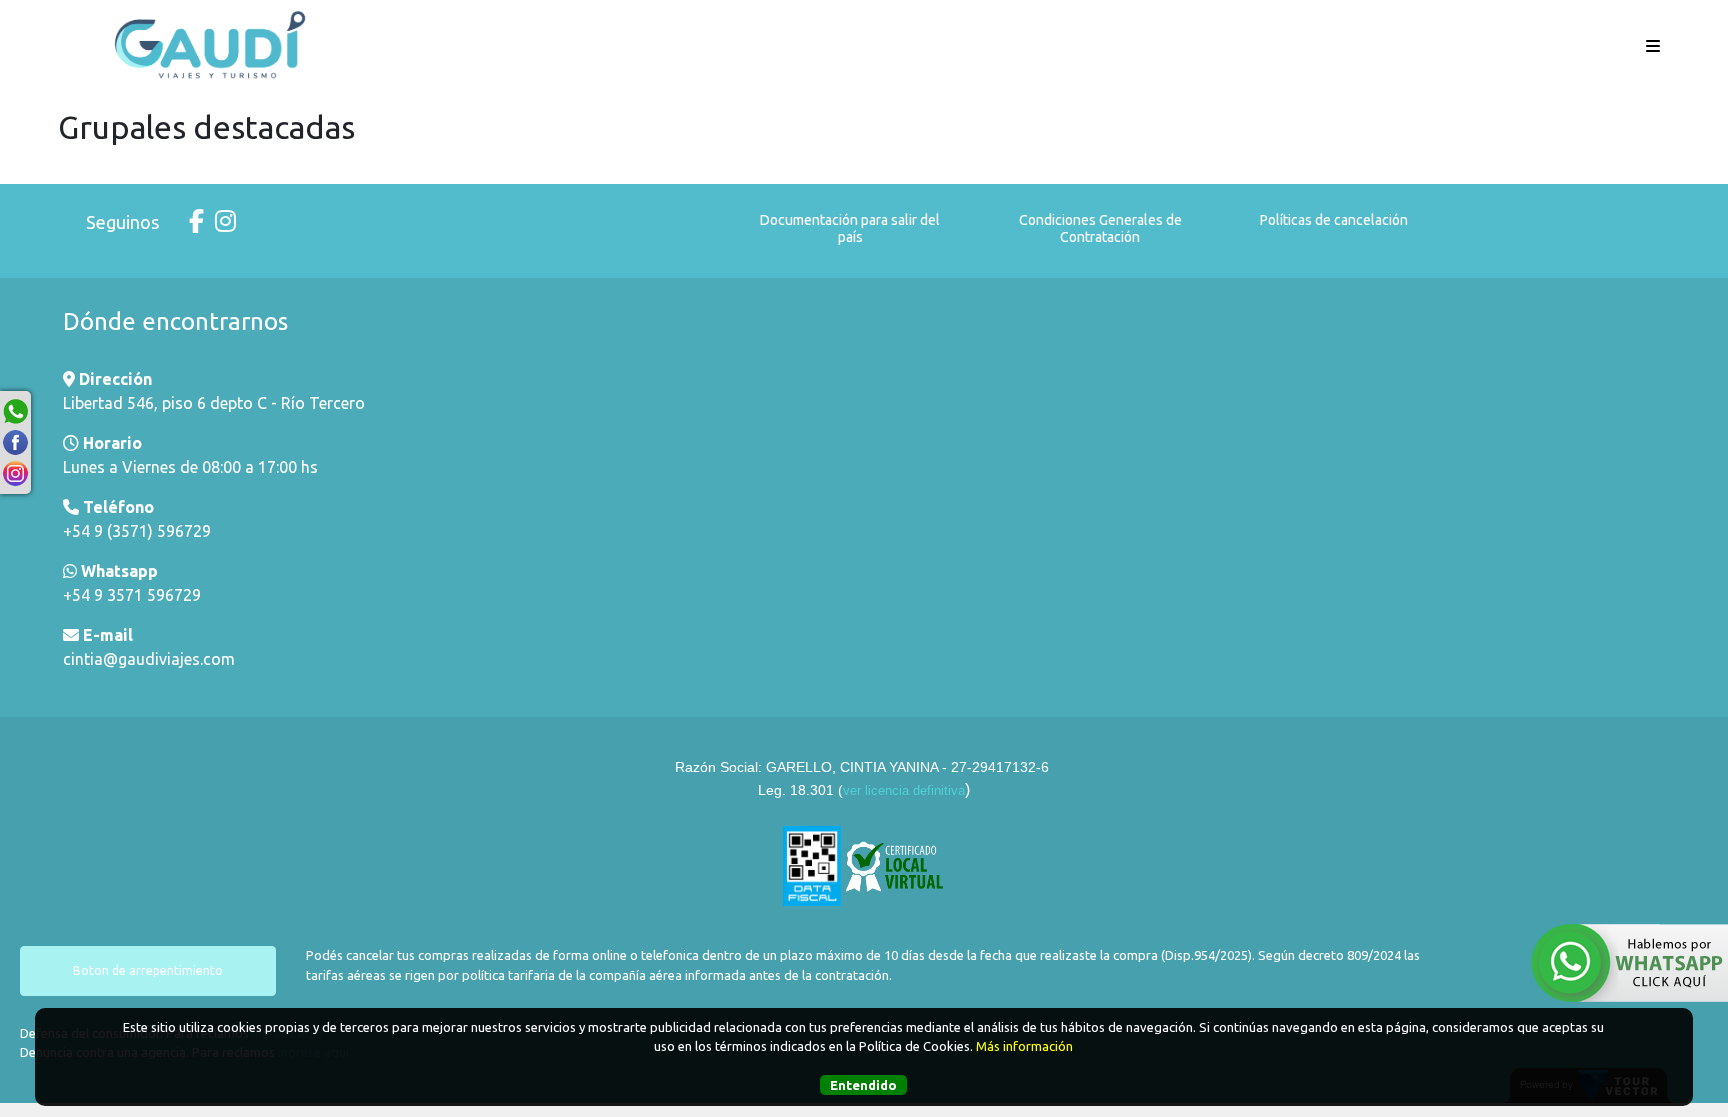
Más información (1024, 1046)
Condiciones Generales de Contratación (1100, 228)
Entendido (863, 1085)
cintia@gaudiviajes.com (149, 659)
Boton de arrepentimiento (148, 970)
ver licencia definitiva (904, 790)
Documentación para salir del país (850, 228)
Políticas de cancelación (1334, 220)
